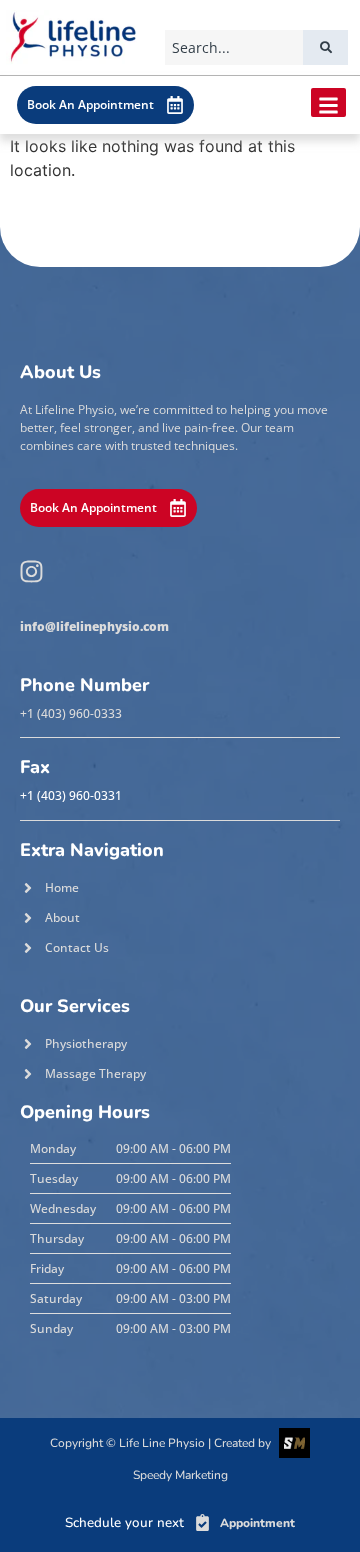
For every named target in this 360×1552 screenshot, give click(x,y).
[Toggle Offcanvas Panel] (328, 102)
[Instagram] (31, 572)
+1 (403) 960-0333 (71, 713)
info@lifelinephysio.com (94, 626)
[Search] (325, 47)
